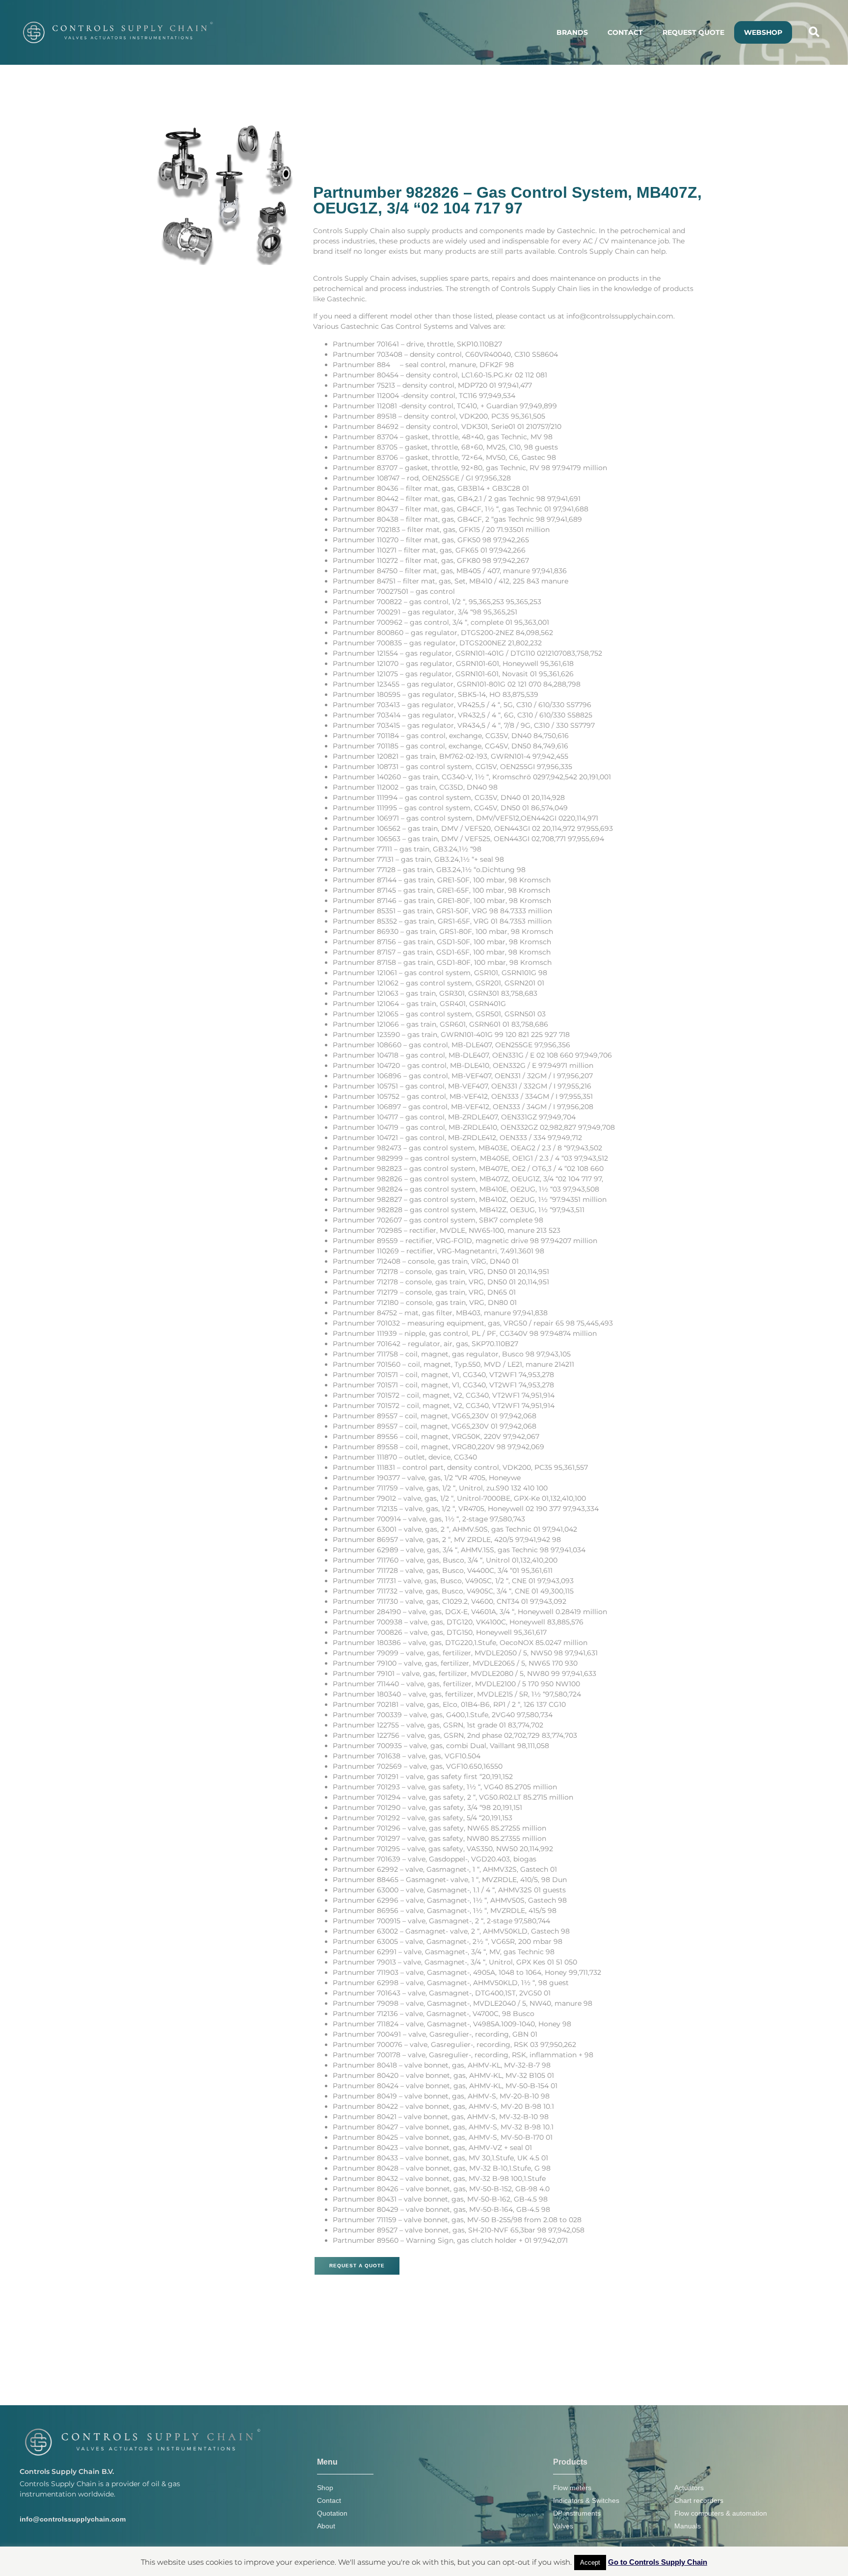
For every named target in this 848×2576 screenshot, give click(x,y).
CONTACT (625, 32)
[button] (814, 32)
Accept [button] (590, 2563)
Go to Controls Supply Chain (658, 2562)
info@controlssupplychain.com (73, 2519)
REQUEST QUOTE (693, 32)
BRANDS (572, 32)
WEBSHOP (763, 32)
